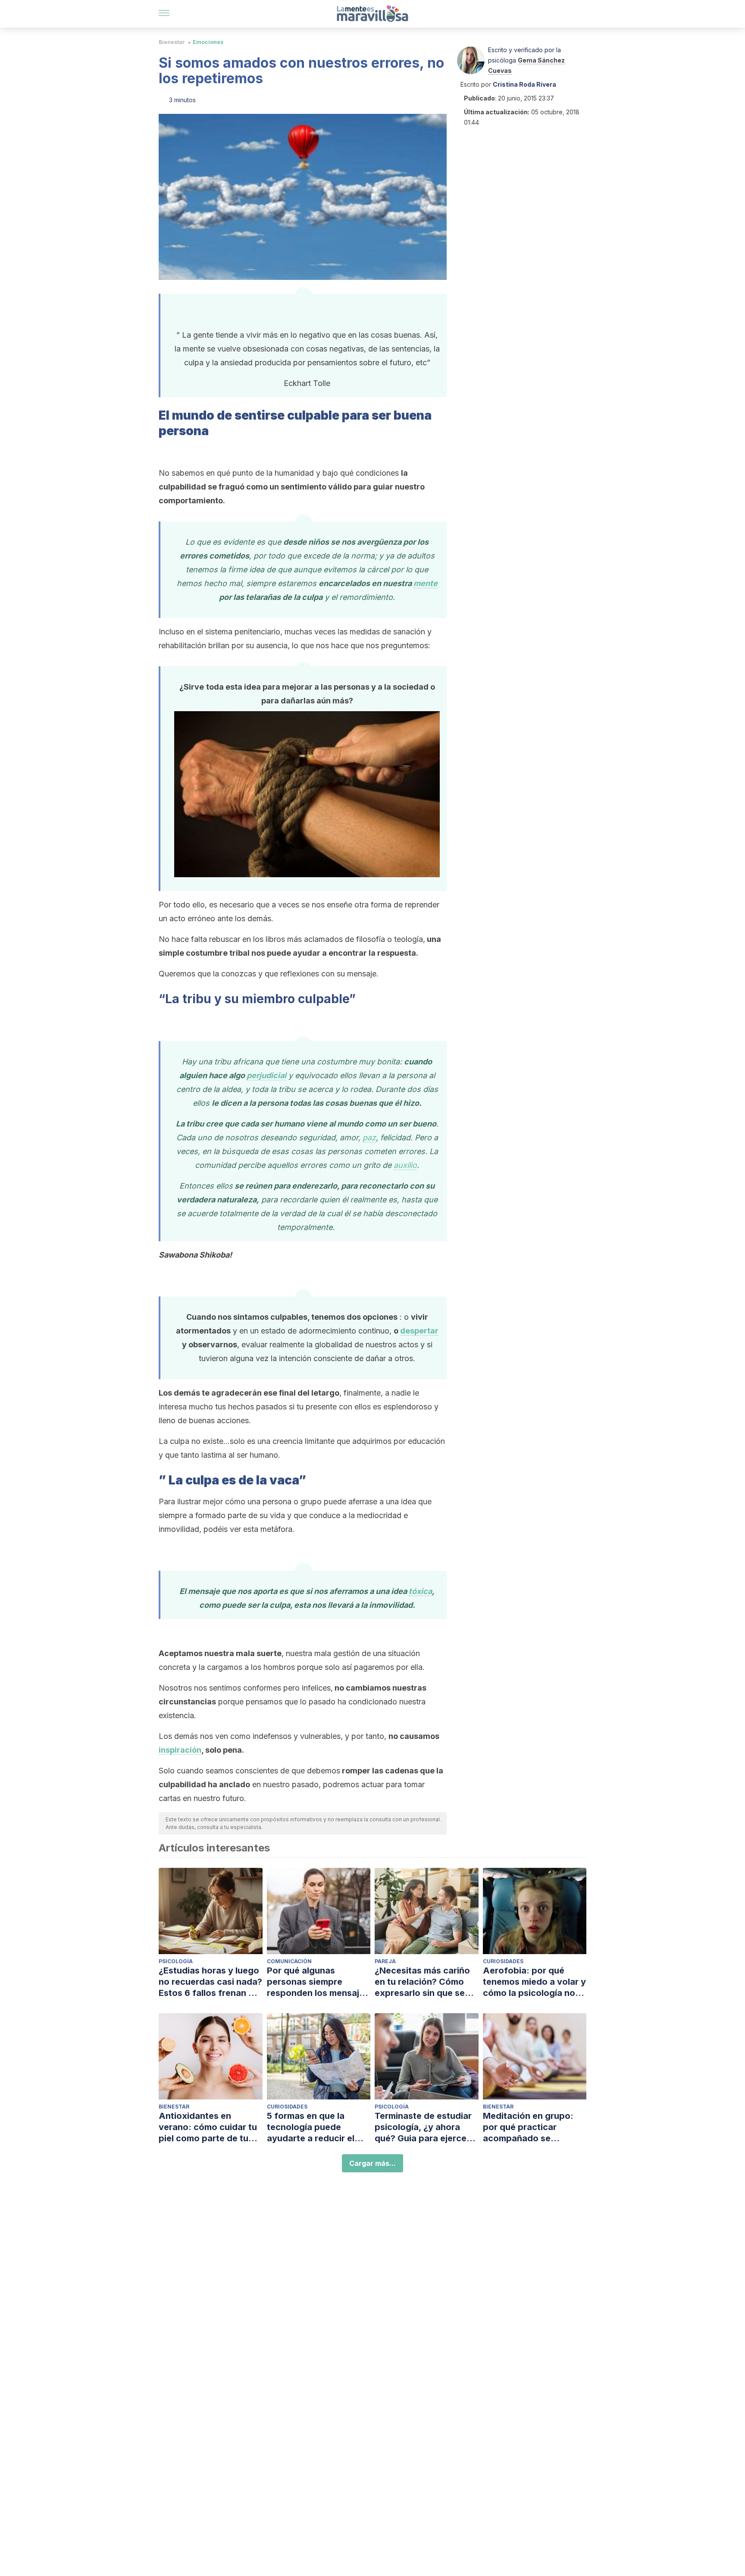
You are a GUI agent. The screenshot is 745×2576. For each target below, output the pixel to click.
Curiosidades (503, 1961)
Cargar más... (372, 2163)
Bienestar (172, 42)
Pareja (385, 1961)
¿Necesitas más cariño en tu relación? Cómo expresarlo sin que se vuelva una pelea (422, 1982)
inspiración (180, 1750)
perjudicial (266, 1075)
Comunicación (289, 1961)
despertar (419, 1331)
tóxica (420, 1591)
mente (426, 583)
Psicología (176, 1961)
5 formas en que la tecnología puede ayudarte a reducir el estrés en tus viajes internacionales (311, 2127)
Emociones (208, 42)
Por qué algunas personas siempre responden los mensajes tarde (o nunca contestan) (318, 1982)
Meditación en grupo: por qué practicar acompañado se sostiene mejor (528, 2127)
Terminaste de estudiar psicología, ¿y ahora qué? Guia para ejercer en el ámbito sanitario (423, 2127)
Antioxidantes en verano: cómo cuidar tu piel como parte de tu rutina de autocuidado (208, 2127)
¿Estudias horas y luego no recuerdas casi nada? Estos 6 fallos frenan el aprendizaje (210, 1982)
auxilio (405, 1165)
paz (369, 1137)
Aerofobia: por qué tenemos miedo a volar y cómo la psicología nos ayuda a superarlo (534, 1982)
